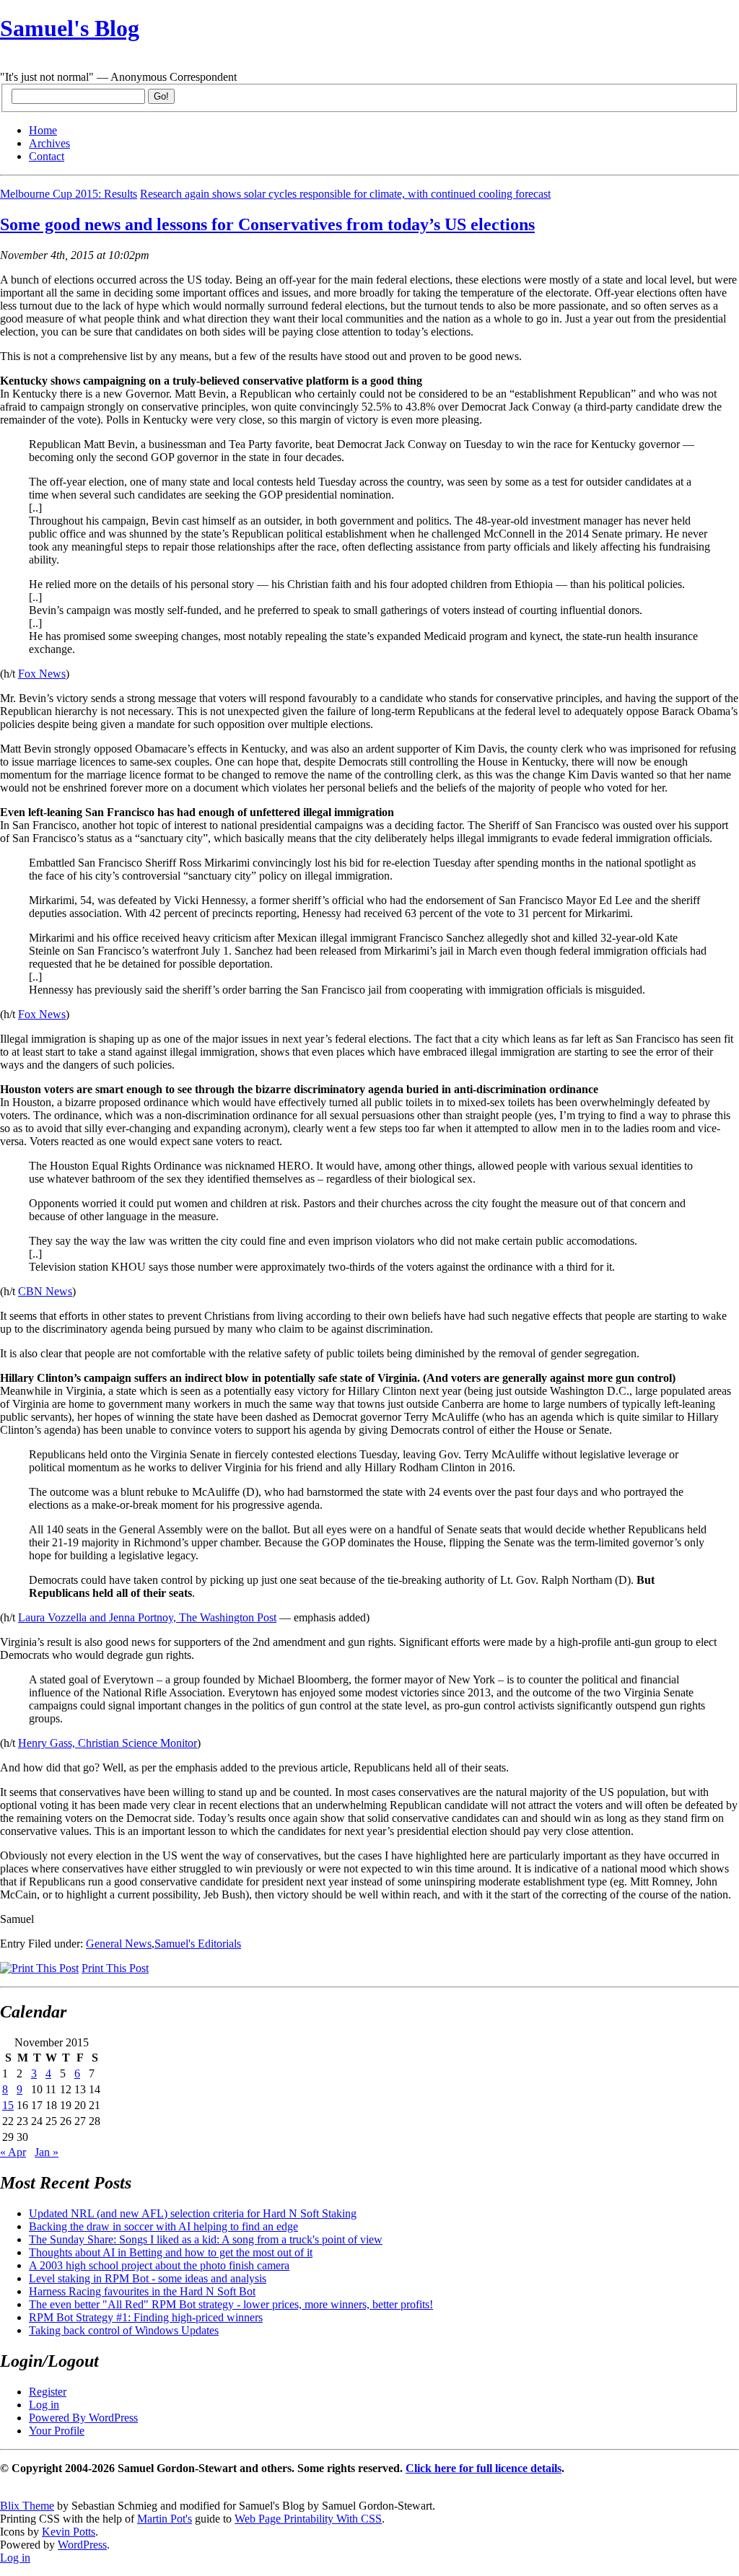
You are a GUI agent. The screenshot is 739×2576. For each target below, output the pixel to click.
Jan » (47, 2152)
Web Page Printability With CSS (308, 2519)
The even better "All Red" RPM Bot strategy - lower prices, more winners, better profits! (231, 2304)
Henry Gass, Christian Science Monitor (108, 1743)
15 (8, 2105)
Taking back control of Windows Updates (124, 2330)
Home (43, 130)
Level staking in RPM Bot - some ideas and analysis (148, 2278)
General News (119, 1944)
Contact (47, 156)
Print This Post (115, 1968)
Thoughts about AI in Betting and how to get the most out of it (171, 2252)
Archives (49, 143)
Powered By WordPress (83, 2418)
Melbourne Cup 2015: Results (69, 194)
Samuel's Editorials (198, 1944)
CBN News (45, 1291)
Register (48, 2392)
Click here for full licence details (484, 2468)
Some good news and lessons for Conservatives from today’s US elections (267, 224)
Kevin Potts (69, 2532)
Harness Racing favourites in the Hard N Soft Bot (142, 2291)
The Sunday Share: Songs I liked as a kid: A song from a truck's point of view (206, 2239)
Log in (44, 2405)
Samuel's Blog (70, 28)
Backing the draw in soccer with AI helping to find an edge (163, 2226)
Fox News (42, 674)
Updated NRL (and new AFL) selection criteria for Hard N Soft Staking (193, 2213)
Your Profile (57, 2431)
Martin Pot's (165, 2519)
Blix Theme (27, 2506)
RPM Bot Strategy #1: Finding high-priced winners (146, 2317)
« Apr (13, 2152)
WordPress (82, 2545)
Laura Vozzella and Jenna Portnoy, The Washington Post (147, 1617)
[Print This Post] (39, 1968)
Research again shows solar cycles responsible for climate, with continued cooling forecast (345, 194)
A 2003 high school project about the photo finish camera (159, 2265)
